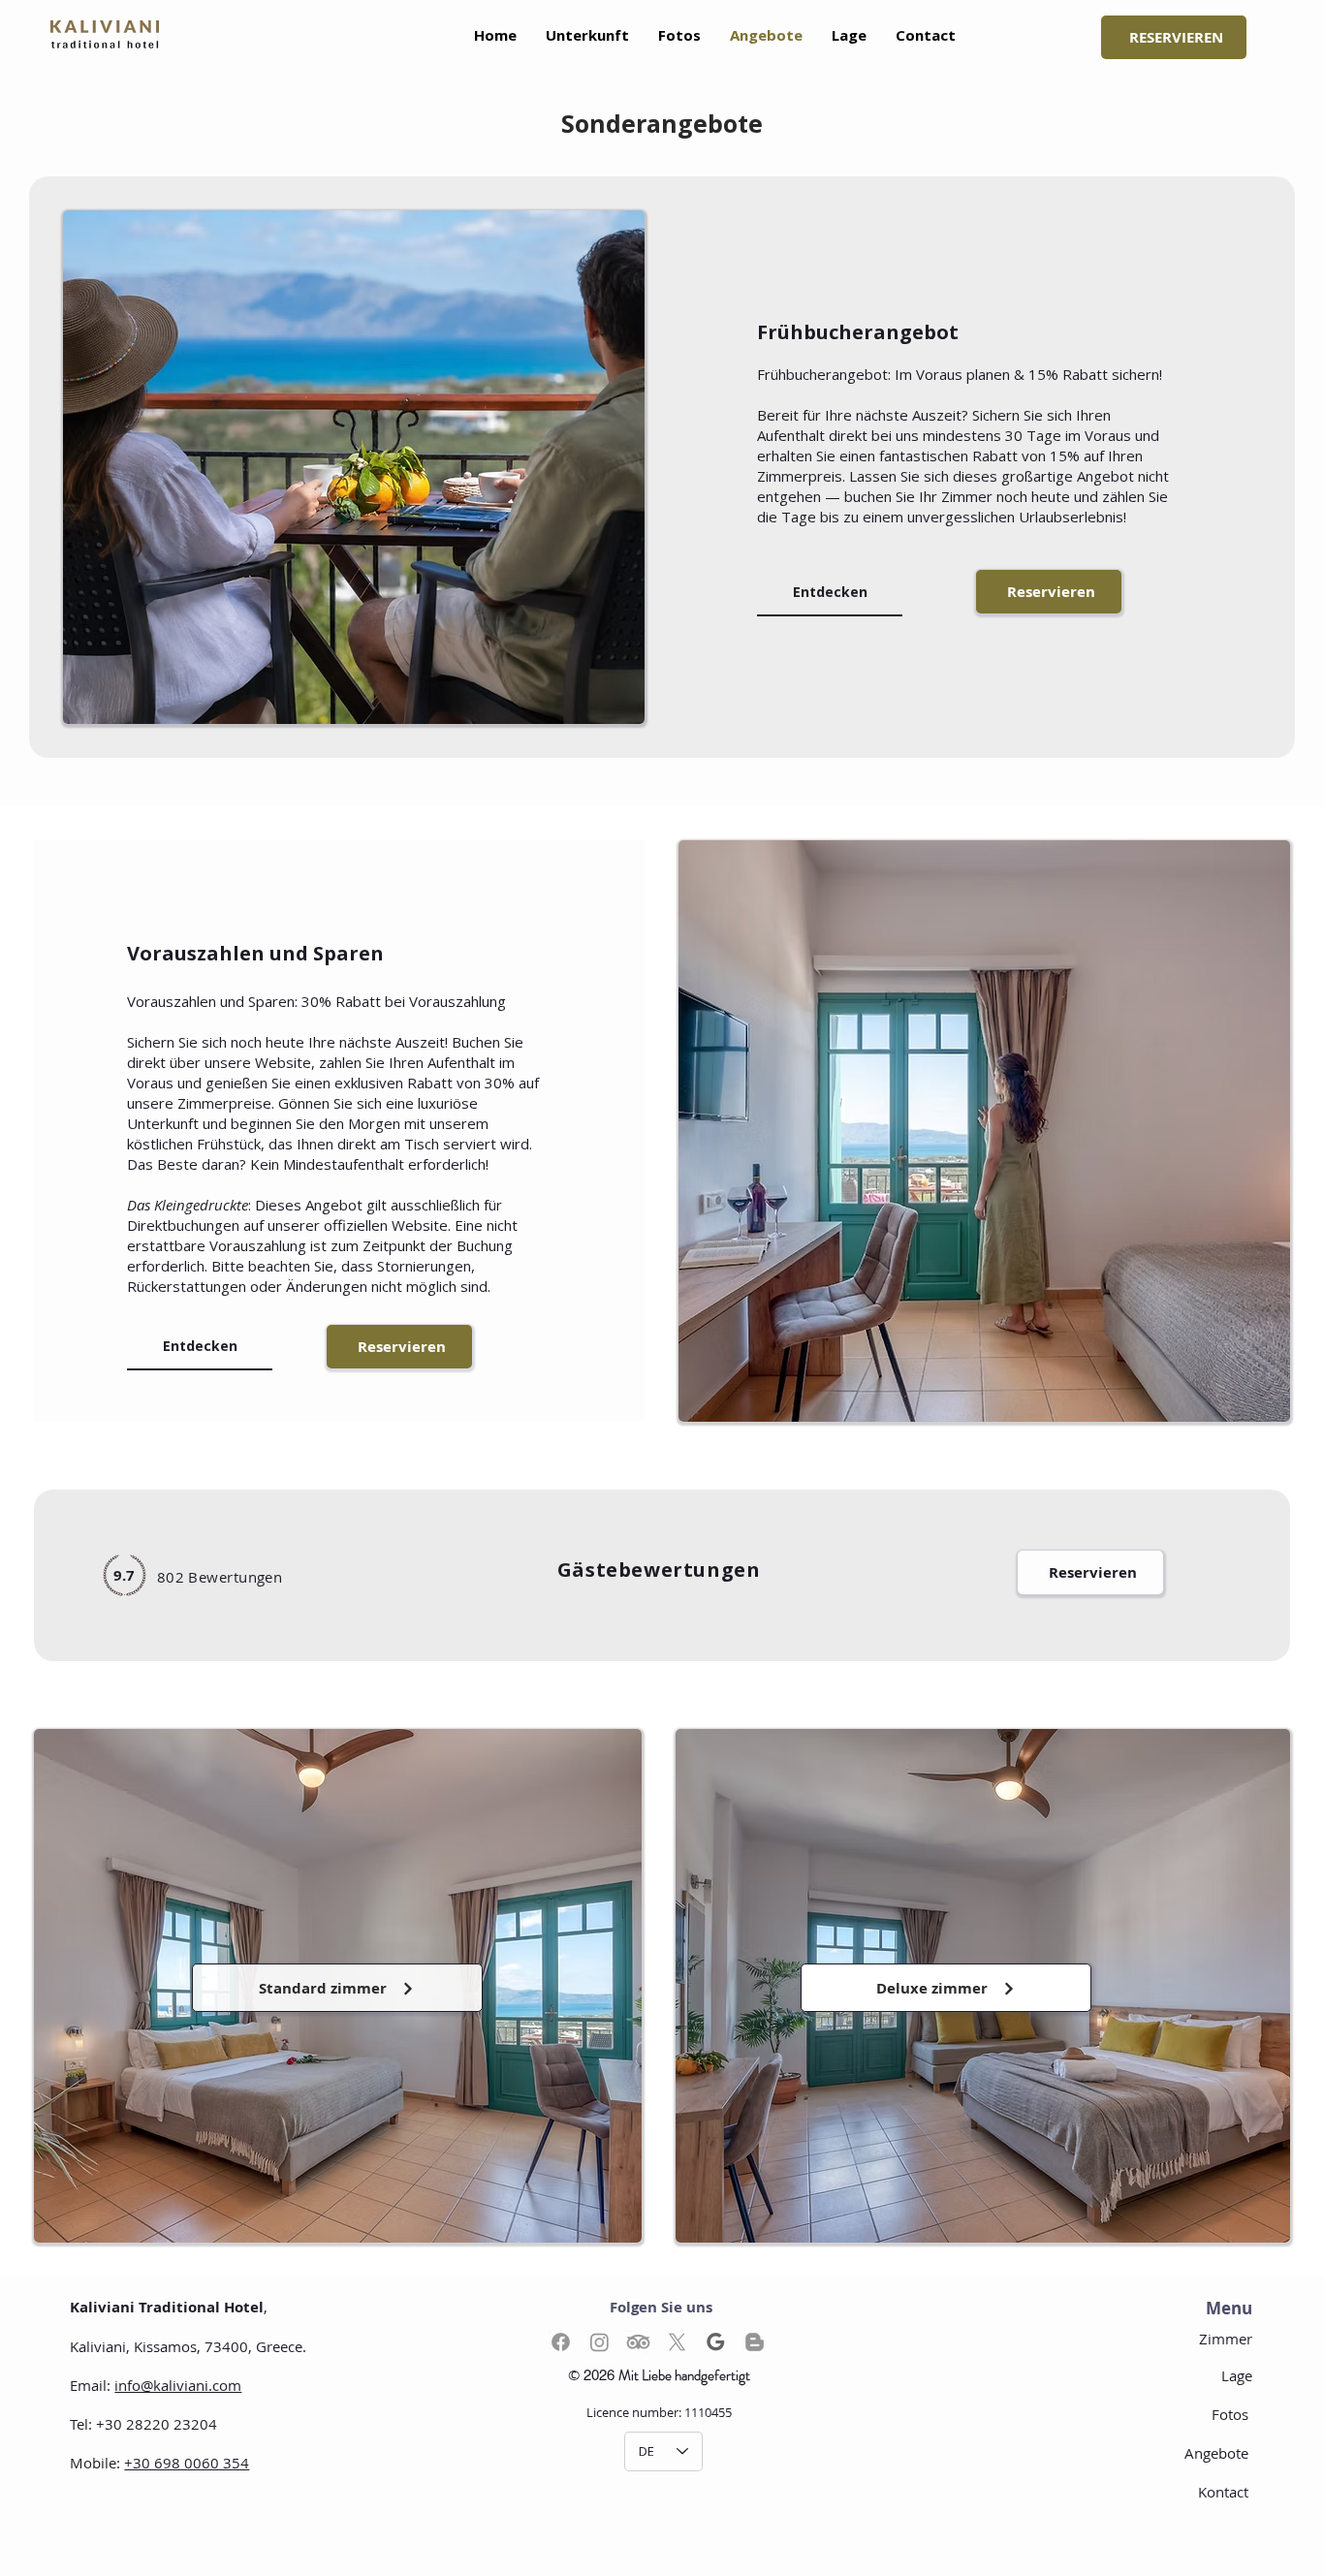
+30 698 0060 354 (187, 2463)
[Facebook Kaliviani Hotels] (561, 2342)
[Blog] (755, 2342)
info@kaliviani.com (178, 2385)
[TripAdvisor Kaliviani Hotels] (638, 2342)
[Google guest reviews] (716, 2342)
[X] (677, 2342)
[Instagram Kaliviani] (599, 2342)
